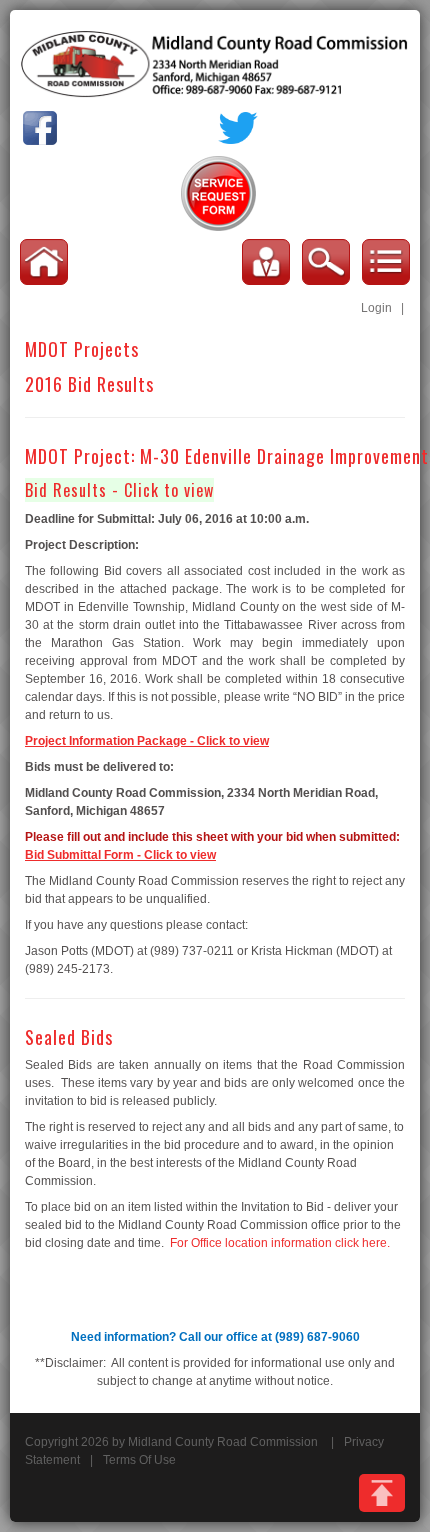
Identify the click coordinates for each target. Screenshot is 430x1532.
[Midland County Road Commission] (215, 63)
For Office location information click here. (280, 1243)
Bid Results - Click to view (119, 490)
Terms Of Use (139, 1460)
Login (376, 308)
